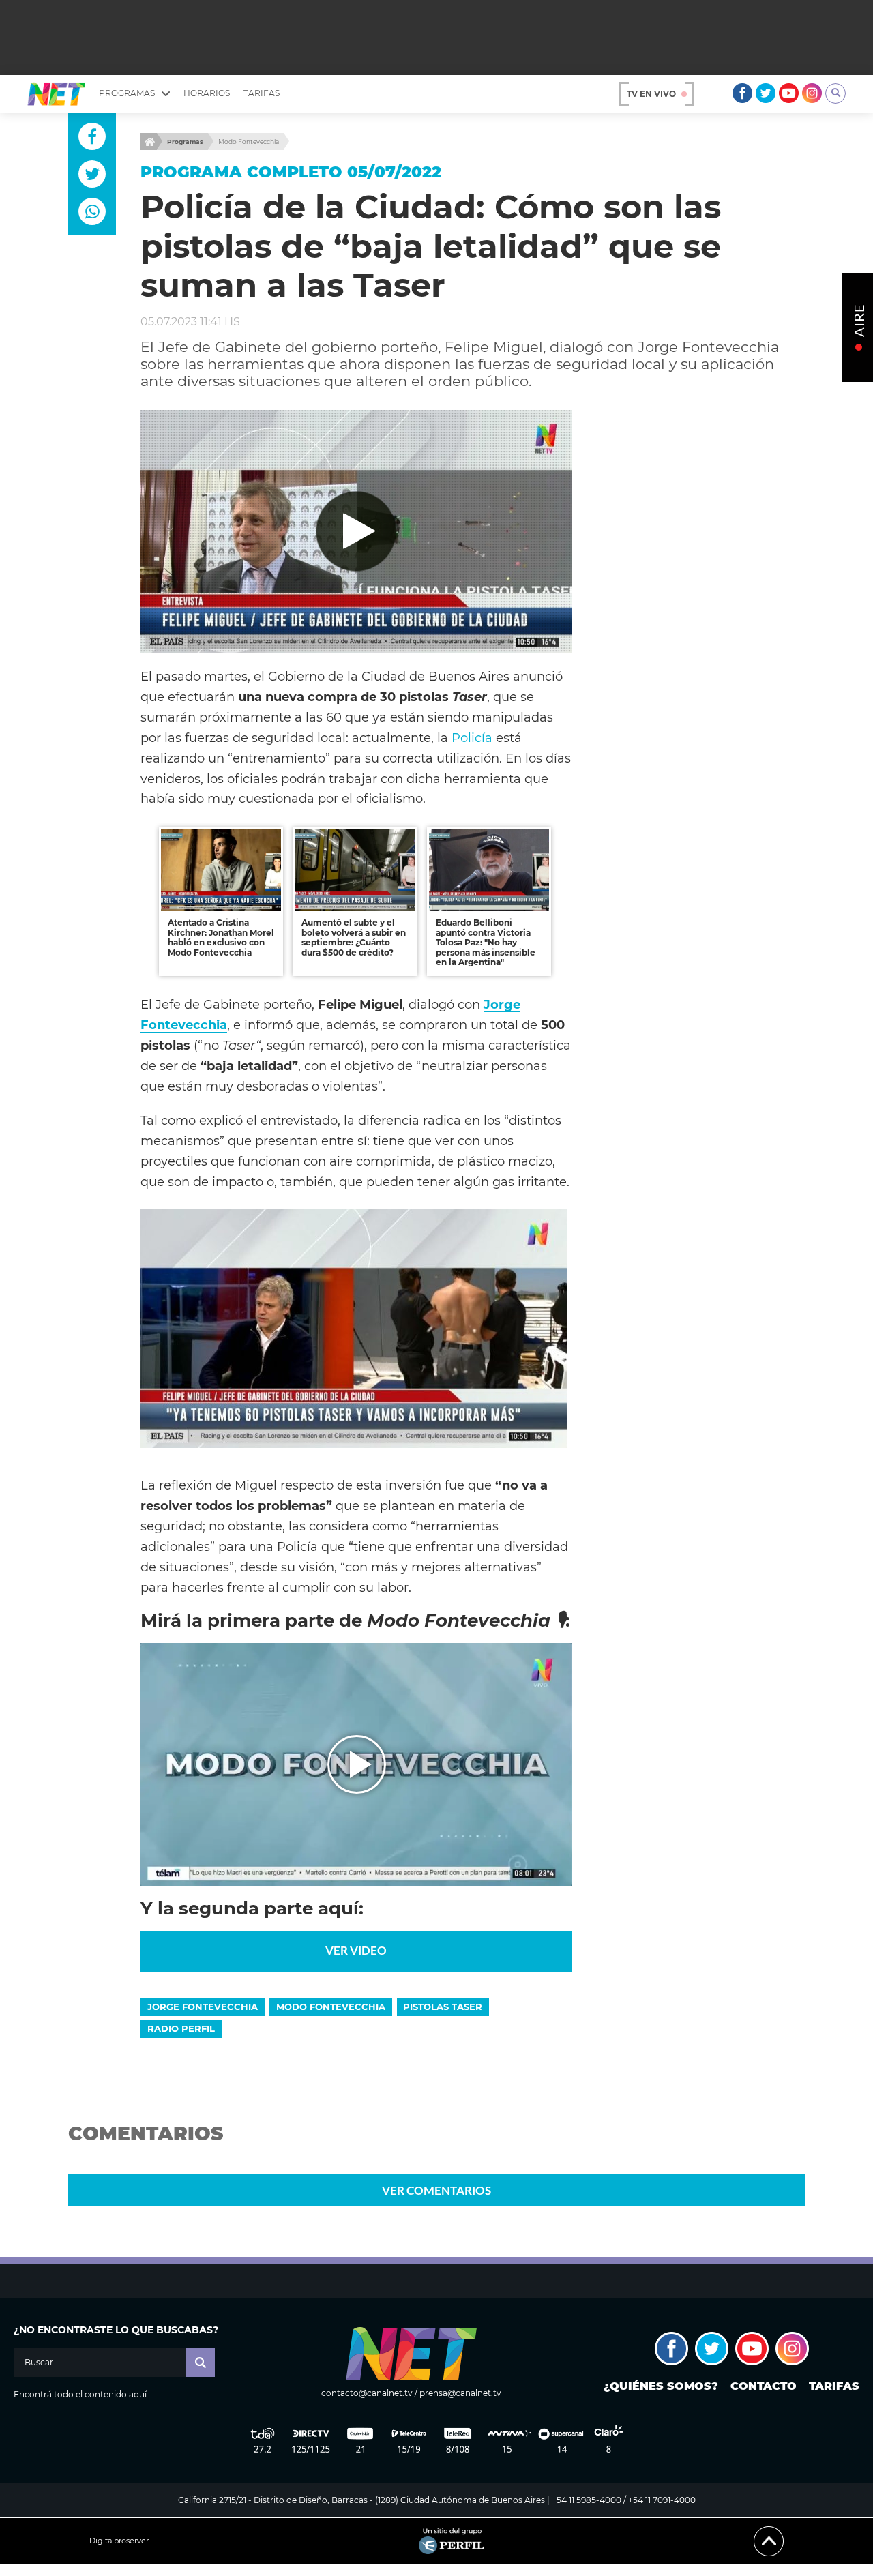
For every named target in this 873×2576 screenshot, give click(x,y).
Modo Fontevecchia (249, 142)
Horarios (207, 93)
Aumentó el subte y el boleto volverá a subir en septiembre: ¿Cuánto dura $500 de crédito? (354, 937)
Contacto (764, 2386)
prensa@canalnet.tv (460, 2393)
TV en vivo (651, 94)
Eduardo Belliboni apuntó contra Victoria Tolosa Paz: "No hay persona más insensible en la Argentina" (486, 942)
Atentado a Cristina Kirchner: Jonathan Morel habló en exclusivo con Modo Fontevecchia (221, 937)
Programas (185, 142)
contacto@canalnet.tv (367, 2393)
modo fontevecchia (331, 2007)
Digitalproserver (119, 2541)
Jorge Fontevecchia (203, 2007)
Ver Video (356, 1950)
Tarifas (262, 93)
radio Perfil (181, 2028)
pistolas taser (443, 2007)
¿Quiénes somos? (661, 2386)
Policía (472, 738)
